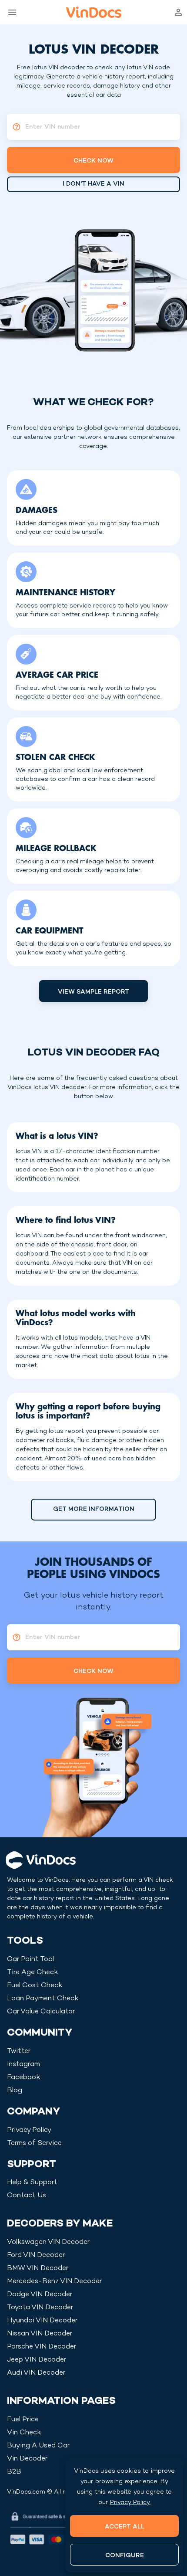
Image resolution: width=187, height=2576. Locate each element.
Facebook (23, 2078)
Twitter (19, 2052)
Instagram (23, 2065)
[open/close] (10, 12)
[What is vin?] (14, 127)
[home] (94, 12)
